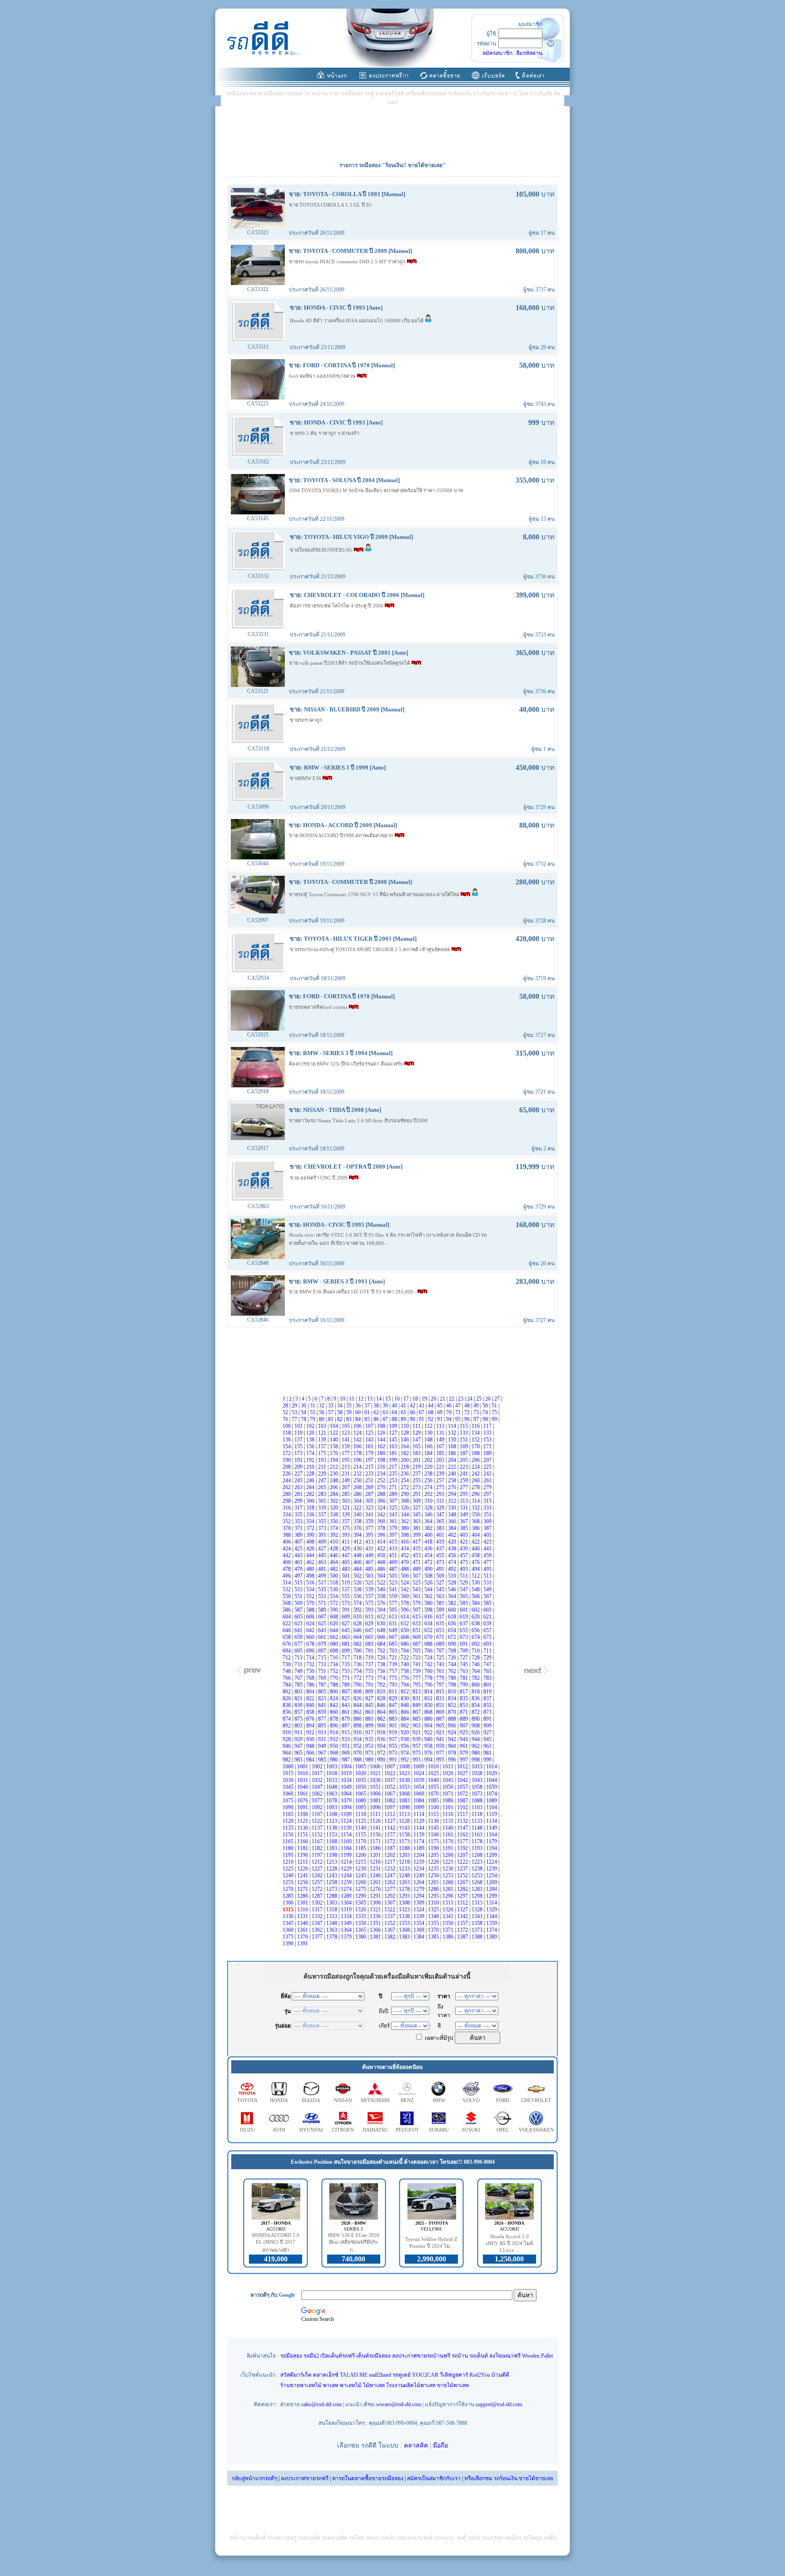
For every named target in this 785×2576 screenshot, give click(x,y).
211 (323, 1467)
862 (358, 1712)
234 (382, 1474)
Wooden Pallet (537, 2356)
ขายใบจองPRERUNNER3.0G (322, 550)
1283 (478, 1889)
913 (323, 1732)
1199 (347, 1855)
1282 (463, 1889)
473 (441, 1562)
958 (429, 1746)
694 (287, 1651)
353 (299, 1521)
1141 (376, 1828)
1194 (492, 1848)
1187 (390, 1848)
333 (488, 1508)
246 (311, 1480)
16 (398, 1399)
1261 (376, 1882)
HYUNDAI (311, 2130)
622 (287, 1624)
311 (441, 1501)
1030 (289, 1780)
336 (311, 1515)
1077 (318, 1801)
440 (476, 1549)
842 (335, 1705)
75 (495, 1412)
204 (453, 1460)
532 (287, 1589)
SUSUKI (471, 2130)
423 (488, 1542)
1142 (390, 1828)
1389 (492, 1937)
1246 (376, 1875)
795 (417, 1685)
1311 (449, 1903)
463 (323, 1562)
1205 (434, 1855)
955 (394, 1746)
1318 (332, 1910)
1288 (332, 1896)
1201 (376, 1855)
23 (461, 1399)
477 (488, 1562)
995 (441, 1760)
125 (370, 1433)
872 (476, 1712)
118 (287, 1433)
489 (417, 1569)
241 (465, 1474)
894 (311, 1726)
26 (489, 1399)
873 (488, 1712)
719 (370, 1658)
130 (429, 1433)
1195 (289, 1855)
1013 (478, 1767)
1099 (420, 1807)
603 (488, 1610)
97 (477, 1419)
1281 (449, 1889)
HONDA (279, 2100)
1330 (289, 1916)
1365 (361, 1930)
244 (287, 1480)
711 (488, 1651)
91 (422, 1419)
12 (361, 1399)
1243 (332, 1875)
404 (476, 1535)
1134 (492, 1821)
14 (380, 1399)
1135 (289, 1828)
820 (287, 1698)
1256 (303, 1882)
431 (370, 1549)
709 (465, 1651)
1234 (420, 1869)
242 (476, 1474)
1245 (361, 1875)
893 (299, 1726)
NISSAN (343, 2100)
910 (287, 1732)
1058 (478, 1787)
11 (352, 1399)
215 (370, 1467)
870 (453, 1712)
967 (323, 1753)
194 (335, 1460)
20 (434, 1399)
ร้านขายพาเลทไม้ (301, 2385)
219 (417, 1467)
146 (405, 1440)
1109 (347, 1814)
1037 (390, 1780)
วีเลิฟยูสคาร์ (454, 2375)
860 (335, 1712)
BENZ (407, 2100)
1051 (376, 1787)
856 (287, 1712)
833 (441, 1698)
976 (429, 1753)
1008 (405, 1767)
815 (441, 1692)
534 (311, 1589)
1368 (405, 1930)
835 (465, 1698)
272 (405, 1487)
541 (394, 1589)
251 (370, 1480)
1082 (390, 1801)
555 (346, 1596)
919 (394, 1732)
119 (299, 1433)
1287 (318, 1896)
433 (394, 1549)
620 (476, 1617)
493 (465, 1569)
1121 (303, 1821)
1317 (318, 1910)
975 (417, 1753)
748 (287, 1671)
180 (382, 1453)
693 (488, 1644)
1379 (347, 1937)
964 (287, 1753)
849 (417, 1705)
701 (370, 1651)
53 (295, 1412)
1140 (361, 1828)
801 (488, 1685)
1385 (434, 1937)
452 (405, 1555)
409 (323, 1542)
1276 (376, 1889)
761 (441, 1671)
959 (441, 1746)
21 (443, 1399)
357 (346, 1521)
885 (417, 1719)
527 (441, 1583)
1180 (289, 1848)
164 (405, 1446)
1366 (376, 1930)
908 (476, 1726)
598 (429, 1610)
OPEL (503, 2130)
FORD (503, 2100)
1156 (376, 1835)
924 (453, 1732)
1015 (289, 1773)
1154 (347, 1835)
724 (429, 1658)
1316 (303, 1910)
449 (370, 1555)
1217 (390, 1862)
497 (299, 1576)
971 (370, 1753)
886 (429, 1719)
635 (441, 1624)
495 (488, 1569)
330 (453, 1508)
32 (322, 1406)
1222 (463, 1862)
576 (382, 1603)
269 (370, 1487)
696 (311, 1651)
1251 (449, 1875)
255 (417, 1480)
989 (370, 1760)
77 (295, 1419)
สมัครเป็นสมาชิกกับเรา (434, 2478)
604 (287, 1617)
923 (441, 1732)
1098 (405, 1807)
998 (476, 1760)
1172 (390, 1841)
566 (476, 1596)
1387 (463, 1937)
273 (417, 1487)
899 (370, 1726)
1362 (318, 1930)
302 (335, 1501)
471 (417, 1562)
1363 (332, 1930)
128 (405, 1433)
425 (299, 1549)
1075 (289, 1801)
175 (323, 1453)
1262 (390, 1882)
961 (465, 1746)
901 (394, 1726)
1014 (492, 1767)
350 (476, 1515)
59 (350, 1412)
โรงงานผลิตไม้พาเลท (411, 2385)
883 (394, 1719)
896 (335, 1726)
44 (431, 1406)
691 (465, 1644)
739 (394, 1664)
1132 (463, 1821)
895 (323, 1726)
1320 (361, 1910)
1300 (289, 1903)
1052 (390, 1787)
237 (417, 1474)
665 (370, 1637)
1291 (376, 1896)
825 (346, 1698)
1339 (420, 1916)
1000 (289, 1767)
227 (299, 1474)
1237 (463, 1869)
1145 (434, 1828)
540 (382, 1589)
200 (405, 1460)
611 (370, 1617)
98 (486, 1419)
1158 (405, 1835)
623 (299, 1624)
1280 (434, 1889)
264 (311, 1487)
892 (287, 1726)
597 (417, 1610)
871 (465, 1712)
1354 (420, 1923)
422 (476, 1542)
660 (311, 1637)
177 (346, 1453)
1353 (405, 1923)
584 (476, 1603)
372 (311, 1528)
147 (417, 1440)
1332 (318, 1916)
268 (358, 1487)
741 (417, 1664)
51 (495, 1406)
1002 (318, 1767)
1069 (420, 1794)
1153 (332, 1835)
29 (295, 1406)
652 (429, 1630)
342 (382, 1515)
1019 (347, 1773)
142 (358, 1440)
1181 (303, 1848)
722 (405, 1658)
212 (335, 1467)
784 (287, 1685)
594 (382, 1610)
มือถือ (440, 2445)
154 (287, 1446)
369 (488, 1521)
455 (441, 1555)
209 (299, 1467)
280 (287, 1494)
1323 (405, 1910)
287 (370, 1494)
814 (429, 1692)
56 (322, 1412)
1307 (390, 1903)
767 (299, 1678)
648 (382, 1630)
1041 (449, 1780)
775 (394, 1678)
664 (358, 1637)
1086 (449, 1801)
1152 (318, 1835)
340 (358, 1515)
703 (394, 1651)
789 (346, 1685)
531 (488, 1583)
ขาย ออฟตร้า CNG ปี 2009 (319, 1178)
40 (395, 1406)
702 (382, 1651)
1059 (492, 1787)
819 (488, 1692)
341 (370, 1515)
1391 (303, 1944)
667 (394, 1637)
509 (441, 1576)
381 (417, 1528)
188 (476, 1453)
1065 (361, 1794)
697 (323, 1651)
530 (476, 1583)
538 (358, 1589)
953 (370, 1746)
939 (417, 1739)
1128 (405, 1821)
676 (287, 1644)
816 (453, 1692)
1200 (361, 1855)
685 (394, 1644)
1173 (405, 1841)
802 (287, 1692)
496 (287, 1576)
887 (441, 1719)
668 (405, 1637)
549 (488, 1589)
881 (370, 1719)
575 (370, 1603)
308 (405, 1501)
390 (311, 1535)
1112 (390, 1814)
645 (346, 1630)
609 (346, 1617)
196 (358, 1460)
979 (465, 1753)
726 (453, 1658)
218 (405, 1467)
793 (394, 1685)
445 (323, 1555)
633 (417, 1624)
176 (335, 1453)
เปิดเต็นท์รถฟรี (338, 2356)
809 (370, 1692)
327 (417, 1508)
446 (335, 1555)
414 (382, 1542)
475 (465, 1562)
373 (323, 1528)
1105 (289, 1814)
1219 (420, 1862)
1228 (332, 1869)
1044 (492, 1780)
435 (417, 1549)
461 (299, 1562)
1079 (347, 1801)
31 (313, 1406)
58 (340, 1412)
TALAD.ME (354, 2375)
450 (382, 1555)
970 (358, 1753)
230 (335, 1474)
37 (368, 1406)
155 (299, 1446)
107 (370, 1426)
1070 (434, 1794)
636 (453, 1624)
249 (346, 1480)
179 (370, 1453)
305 (370, 1501)
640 (287, 1630)
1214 (347, 1862)
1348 (332, 1923)
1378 (332, 1937)
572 (335, 1603)
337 (323, 1515)
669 (417, 1637)
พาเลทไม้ (351, 2385)
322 (358, 1508)
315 (488, 1501)
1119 (492, 1814)
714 (311, 1658)
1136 (303, 1828)
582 (453, 1603)
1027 (463, 1773)
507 (417, 1576)
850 (429, 1705)
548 (476, 1589)
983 (299, 1760)
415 (394, 1542)
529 (465, 1583)
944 (476, 1739)
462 (311, 1562)
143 (370, 1440)
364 (429, 1521)
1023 (405, 1773)
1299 (492, 1896)
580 (429, 1603)
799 (465, 1685)
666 (382, 1637)
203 (441, 1460)
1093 (332, 1807)
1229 (347, 1869)
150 (453, 1440)
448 (358, 1555)
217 (394, 1467)
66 (413, 1412)
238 (429, 1474)
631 (394, 1624)
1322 (390, 1910)
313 (465, 1501)
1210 (289, 1862)
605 (299, 1617)
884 (405, 1719)
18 (416, 1399)
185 (441, 1453)
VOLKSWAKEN (536, 2130)
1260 (361, 1882)
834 (453, 1698)
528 (453, 1583)
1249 (420, 1875)
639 (488, 1624)
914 (335, 1732)
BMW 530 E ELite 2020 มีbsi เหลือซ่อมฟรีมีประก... (354, 2243)
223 (465, 1467)
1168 (332, 1841)
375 (346, 1528)
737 (370, 1664)
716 (335, 1658)
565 (465, 1596)
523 (394, 1583)
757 (394, 1671)
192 (311, 1460)
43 (422, 1406)
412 (358, 1542)
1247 (390, 1875)
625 (323, 1624)
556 (358, 1596)
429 (346, 1549)
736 (358, 1664)
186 (453, 1453)
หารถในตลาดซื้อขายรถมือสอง (368, 2478)
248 (335, 1480)
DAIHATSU (375, 2130)
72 (468, 1412)
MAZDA (311, 2100)
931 (323, 1739)
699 (346, 1651)
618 (453, 1617)
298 (287, 1501)
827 (370, 1698)
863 (370, 1712)
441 (488, 1549)
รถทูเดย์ (402, 2375)
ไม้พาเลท (374, 2385)
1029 (492, 1773)
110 (405, 1426)
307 (394, 1501)
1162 (463, 1835)
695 (299, 1651)
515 (299, 1583)
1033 (332, 1780)
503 (370, 1576)
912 (311, 1732)
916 (358, 1732)
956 (405, 1746)
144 (382, 1440)
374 (335, 1528)
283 (323, 1494)
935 (370, 1739)
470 (405, 1562)
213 (346, 1467)
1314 (492, 1903)
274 (429, 1487)
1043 (478, 1780)
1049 (347, 1787)
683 (370, 1644)
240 (453, 1474)
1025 (434, 1773)
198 (382, 1460)
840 (311, 1705)
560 (405, 1596)
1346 (303, 1923)
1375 (289, 1937)
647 (370, 1630)
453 (417, 1555)
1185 (361, 1848)
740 (405, 1664)
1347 (318, 1923)
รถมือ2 (311, 2356)
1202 (390, 1855)
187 (465, 1453)
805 (323, 1692)
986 (335, 1760)
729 (488, 1658)
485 (370, 1569)
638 (476, 1624)
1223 (478, 1862)
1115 (434, 1814)
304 (358, 1501)
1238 (478, 1869)
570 (311, 1603)
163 (394, 1446)
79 (313, 1419)
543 (417, 1589)
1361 (303, 1930)
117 (488, 1426)
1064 (347, 1794)
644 (335, 1630)
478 (287, 1569)
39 (386, 1406)
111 (417, 1426)
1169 (347, 1841)
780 (453, 1678)
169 (465, 1446)
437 (441, 1549)
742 (429, 1664)
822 (311, 1698)
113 (441, 1426)
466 (358, 1562)
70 (450, 1412)
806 (335, 1692)
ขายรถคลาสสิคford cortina (319, 1007)
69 (440, 1412)
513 (488, 1576)
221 (441, 1467)
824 (335, 1698)
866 (405, 1712)
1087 (463, 1801)
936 (382, 1739)
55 (313, 1412)
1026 (449, 1773)
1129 (420, 1821)
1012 (463, 1767)
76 (286, 1419)
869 (441, 1712)
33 (331, 1406)
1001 (303, 1767)
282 (311, 1494)
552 (311, 1596)
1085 (434, 1801)
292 (429, 1494)
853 (465, 1705)
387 (488, 1528)
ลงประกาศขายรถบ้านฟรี (421, 2356)
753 (346, 1671)
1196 (303, 1855)
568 (287, 1603)
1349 (347, 1923)
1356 (449, 1923)
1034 (347, 1780)
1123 (332, 1821)
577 (394, 1603)
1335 (361, 1916)
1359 (492, 1923)
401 (441, 1535)
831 (417, 1698)
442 (287, 1555)
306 (382, 1501)
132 (453, 1433)
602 (476, 1610)
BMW (439, 2100)
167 (441, 1446)
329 (441, 1508)
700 (358, 1651)
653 (441, 1630)
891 (488, 1719)
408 (311, 1542)
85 (368, 1419)
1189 (420, 1848)
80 (322, 1419)
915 (346, 1732)
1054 (420, 1787)
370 (287, 1528)
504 (382, 1576)
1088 (478, 1801)
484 (358, 1569)
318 (311, 1508)
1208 (478, 1855)
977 (441, 1753)
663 (346, 1637)
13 (370, 1399)
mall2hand (380, 2375)
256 (429, 1480)
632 (405, 1624)
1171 (376, 1841)
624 (311, 1624)
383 (441, 1528)
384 (453, 1528)
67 (422, 1412)
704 (405, 1651)
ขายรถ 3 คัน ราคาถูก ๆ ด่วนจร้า (325, 433)
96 (468, 1419)
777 (417, 1678)
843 (346, 1705)
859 (323, 1712)
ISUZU (247, 2130)
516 (311, 1583)
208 (287, 1467)
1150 (289, 1835)
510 (453, 1576)
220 (429, 1467)
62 (377, 1412)
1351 (376, 1923)
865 (394, 1712)
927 (488, 1732)
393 (346, 1535)
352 (287, 1521)
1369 (420, 1930)
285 (346, 1494)
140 (335, 1440)
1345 (289, 1923)
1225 (289, 1869)
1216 (376, 1862)
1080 (361, 1801)
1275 (361, 1889)
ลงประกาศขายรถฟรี (305, 2478)
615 (417, 1617)
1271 (303, 1889)
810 (382, 1692)
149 (441, 1440)
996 (453, 1760)
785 (299, 1685)
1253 (478, 1875)
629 (370, 1624)
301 (323, 1501)
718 (358, 1658)
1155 (361, 1835)
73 (477, 1412)
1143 (405, 1828)
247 (323, 1480)
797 (441, 1685)
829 (394, 1698)
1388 (478, 1937)
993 (417, 1760)
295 (465, 1494)
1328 (478, 1910)
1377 (318, 1937)
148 (429, 1440)
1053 (405, 1787)
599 (441, 1610)
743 (441, 1664)
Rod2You (480, 2375)
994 (429, 1760)
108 (382, 1426)
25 (479, 1399)
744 (453, 1664)
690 (453, 1644)
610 (358, 1617)
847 (394, 1705)
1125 (361, 1821)
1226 (303, 1869)
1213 (332, 1862)
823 (323, 1698)
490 (429, 1569)
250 (358, 1480)
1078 (332, 1801)
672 (453, 1637)
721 (394, 1658)
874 (287, 1719)
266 (335, 1487)
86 (377, 1419)
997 (465, 1760)
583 (465, 1603)
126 (382, 1433)
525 (417, 1583)
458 (476, 1555)
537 (346, 1589)
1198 (332, 1855)
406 (287, 1542)
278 (476, 1487)
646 (358, 1630)
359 (370, 1521)
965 (299, 1753)
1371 (449, 1930)
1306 (376, 1903)
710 (476, 1651)
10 (343, 1399)
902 (405, 1726)
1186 (376, 1848)
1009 (420, 1767)
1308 (405, 1903)
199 (394, 1460)
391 (323, 1535)
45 (440, 1406)
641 (299, 1630)
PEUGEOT (407, 2130)
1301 (303, 1903)
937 (394, 1739)
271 (394, 1487)
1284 (492, 1889)
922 (429, 1732)
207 (488, 1460)
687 (417, 1644)
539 (370, 1589)
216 (382, 1467)
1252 (463, 1875)
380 (405, 1528)
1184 (347, 1848)
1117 (463, 1814)
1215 (361, 1862)
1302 (318, 1903)
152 (476, 1440)
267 (346, 1487)
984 (311, 1760)
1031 (303, 1780)
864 (382, 1712)
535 (323, 1589)
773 (370, 1678)
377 (370, 1528)
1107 (318, 1814)
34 (340, 1406)
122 (335, 1433)
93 (440, 1419)
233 (370, 1474)
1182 (318, 1848)
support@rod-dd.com (499, 2404)
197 (370, 1460)
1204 (420, 1855)
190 (287, 1460)
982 (287, 1760)
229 (323, 1474)
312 (453, 1501)
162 (382, 1446)
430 (358, 1549)
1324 (420, 1910)
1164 (492, 1835)
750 (311, 1671)
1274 (347, 1889)
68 (431, 1412)
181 (394, 1453)
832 (429, 1698)
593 (370, 1610)
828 (382, 1698)
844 (358, 1705)
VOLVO (471, 2100)
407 (299, 1542)
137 (299, 1440)
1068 (405, 1794)
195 (346, 1460)
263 (299, 1487)
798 (453, 1685)
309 (417, 1501)
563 (441, 1596)
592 (358, 1610)
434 (405, 1549)
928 (287, 1739)
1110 (361, 1814)
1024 (420, 1773)
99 (495, 1419)
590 (335, 1610)
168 (453, 1446)
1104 (492, 1807)
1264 (420, 1882)
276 (453, 1487)
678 (311, 1644)
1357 (463, 1923)
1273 (332, 1889)
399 (417, 1535)
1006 (376, 1767)
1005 (361, 1767)
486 (382, 1569)
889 (465, 1719)
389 (299, 1535)
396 (382, 1535)
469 (394, 1562)
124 (358, 1433)
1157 (390, 1835)
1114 (420, 1814)
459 (488, 1555)
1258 (332, 1882)
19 (425, 1399)
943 (465, 1739)
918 (382, 1732)
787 (323, 1685)
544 (429, 1589)
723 (417, 1658)
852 (453, 1705)
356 (335, 1521)
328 (429, 1508)
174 (311, 1453)
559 (394, 1596)
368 (476, 1521)
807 (346, 1692)
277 (465, 1487)
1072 (463, 1794)
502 (358, 1576)
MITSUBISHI (375, 2100)
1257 (318, 1882)
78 (304, 1419)
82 (340, 1419)
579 (417, 1603)
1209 (492, 1855)
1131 (449, 1821)
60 (359, 1412)
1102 (463, 1807)
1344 (492, 1916)
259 (465, 1480)
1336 (376, 1916)
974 (405, 1753)
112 (429, 1426)
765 (488, 1671)
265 (323, 1487)
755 (370, 1671)
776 (405, 1678)
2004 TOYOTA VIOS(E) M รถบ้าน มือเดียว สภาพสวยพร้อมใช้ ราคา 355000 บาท (376, 490)
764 (476, 1671)
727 (465, 1658)
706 (429, 1651)
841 (323, 1705)
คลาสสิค (416, 2445)
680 (335, 1644)
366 (453, 1521)
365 (441, 1521)
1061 (303, 1794)
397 (394, 1535)
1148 (478, 1828)
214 (358, 1467)
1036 (376, 1780)
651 (417, 1630)
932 (335, 1739)
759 (417, 1671)
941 (441, 1739)
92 (431, 1419)
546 (453, 1589)
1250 (434, 1875)
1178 (478, 1841)
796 (429, 1685)
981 (488, 1753)
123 (346, 1433)
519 (346, 1583)
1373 (478, 1930)
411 (346, 1542)
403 (465, 1535)
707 (441, 1651)
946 (287, 1746)
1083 (405, 1801)
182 (405, 1453)
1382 (390, 1937)
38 (377, 1406)
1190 (434, 1848)
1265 (434, 1882)
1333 (332, 1916)
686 (405, 1644)
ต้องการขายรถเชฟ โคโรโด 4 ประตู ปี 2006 (337, 606)
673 (465, 1637)
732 (311, 1664)
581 (441, 1603)
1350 (361, 1923)
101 (299, 1426)
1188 (405, 1848)
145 (394, 1440)
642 (311, 1630)
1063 (332, 1794)
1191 (449, 1848)
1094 (347, 1807)
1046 (303, 1787)
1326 (449, 1910)
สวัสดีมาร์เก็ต (296, 2375)
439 (465, 1549)
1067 (390, 1794)
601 (465, 1610)
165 (417, 1446)
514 (287, 1583)
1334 (347, 1916)
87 (386, 1419)
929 (299, 1739)
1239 (492, 1869)
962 (476, 1746)
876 (311, 1719)
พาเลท (331, 2385)
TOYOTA (247, 2100)
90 (413, 1419)
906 (453, 1726)
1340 (434, 1916)
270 (382, 1487)
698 (335, 1651)
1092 (318, 1807)
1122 (318, 1821)
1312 (463, 1903)
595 (394, 1610)
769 (323, 1678)
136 (287, 1440)
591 (346, 1610)
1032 (318, 1780)
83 (350, 1419)
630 (382, 1624)
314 (476, 1501)
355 (323, 1521)
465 (346, 1562)
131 (441, 1433)
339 (346, 1515)
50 (486, 1406)
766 (287, 1678)
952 (358, 1746)
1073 (478, 1794)
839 (299, 1705)
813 (417, 1692)
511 (465, 1576)
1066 (376, 1794)
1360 (289, 1930)
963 (488, 1746)
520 (358, 1583)
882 (382, 1719)
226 (287, 1474)
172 (287, 1453)
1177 (463, 1841)
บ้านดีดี (500, 2375)
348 (453, 1515)
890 (476, 1719)
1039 (420, 1780)
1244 (347, 1875)
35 (350, 1406)
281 (299, 1494)
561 (417, 1596)
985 (323, 1760)
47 (459, 1406)
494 (476, 1569)
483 (346, 1569)
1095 (361, 1807)
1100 (434, 1807)
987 (346, 1760)
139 (323, 1440)
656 (476, 1630)
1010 (434, 1767)
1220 (434, 1862)
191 (299, 1460)
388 (287, 1535)
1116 (449, 1814)
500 (335, 1576)
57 (331, 1412)
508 (429, 1576)
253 (394, 1480)
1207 (463, 1855)
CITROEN (343, 2130)
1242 (318, 1875)
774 (382, 1678)
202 (429, 1460)
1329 (492, 1910)
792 (382, 1685)
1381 (376, 1937)
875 (299, 1719)
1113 (405, 1814)
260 (476, 1480)
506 (405, 1576)
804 (311, 1692)
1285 (289, 1896)
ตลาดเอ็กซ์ (326, 2375)
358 (358, 1521)
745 (465, 1664)
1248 (405, 1875)
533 (299, 1589)
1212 (318, 1862)
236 (405, 1474)
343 (394, 1515)
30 (304, 1406)
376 (358, 1528)
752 (335, 1671)
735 (346, 1664)
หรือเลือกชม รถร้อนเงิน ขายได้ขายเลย (509, 2478)
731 (299, 1664)
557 (370, 1596)
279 (488, 1487)
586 (287, 1610)
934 (358, 1739)
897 (346, 1726)
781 (465, 1678)
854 (476, 1705)
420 (453, 1542)
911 (299, 1732)
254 (405, 1480)
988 (358, 1760)
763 (465, 1671)
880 (358, 1719)
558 (382, 1596)
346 (429, 1515)
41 (404, 1406)
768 (311, 1678)
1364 (347, 1930)
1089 (492, 1801)
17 (407, 1399)
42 (413, 1406)
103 (323, 1426)
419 (441, 1542)
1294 (420, 1896)
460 (287, 1562)
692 (476, 1644)
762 (453, 1671)
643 (323, 1630)
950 (335, 1746)
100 (287, 1426)
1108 (332, 1814)
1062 (318, 1794)
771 (346, 1678)
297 (488, 1494)
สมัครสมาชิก (497, 53)
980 (476, 1753)
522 (382, 1583)
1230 (361, 1869)
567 (488, 1596)
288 (382, 1494)
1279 (420, 1889)
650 (405, 1630)
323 (370, 1508)
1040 (434, 1780)
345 (417, 1515)
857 (299, 1712)
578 (405, 1603)
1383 (405, 1937)
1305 (361, 1903)
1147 (463, 1828)
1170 (361, 1841)
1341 (449, 1916)
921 (417, 1732)
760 (429, 1671)
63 (386, 1412)
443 (299, 1555)
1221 (449, 1862)
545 (441, 1589)
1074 (492, 1794)
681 (346, 1644)
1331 (303, 1916)
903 (417, 1726)
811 (394, 1692)
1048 (332, 1787)
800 (476, 1685)
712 (287, 1658)
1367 (390, 1930)
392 (335, 1535)
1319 (347, 1910)
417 (417, 1542)
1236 (449, 1869)
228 (311, 1474)
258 (453, 1480)
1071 (449, 1794)
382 (429, 1528)
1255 (289, 1882)
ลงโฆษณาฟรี (505, 2356)
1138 (332, 1828)
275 (441, 1487)
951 (346, 1746)
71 (459, 1412)
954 (382, 1746)
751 (323, 1671)
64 (395, 1412)
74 (486, 1412)
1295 (434, 1896)
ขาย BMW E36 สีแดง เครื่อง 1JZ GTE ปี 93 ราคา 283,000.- (353, 1292)
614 (405, 1617)
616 (429, 1617)
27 (498, 1399)
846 (382, 1705)
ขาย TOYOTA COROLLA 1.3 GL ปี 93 (330, 205)
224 (476, 1467)
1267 (463, 1882)
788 (335, 1685)
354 (311, 1521)
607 (323, 1617)
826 (358, 1698)
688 (429, 1644)
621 (488, 1617)
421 (465, 1542)
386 (476, 1528)
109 (394, 1426)
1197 (318, 1855)
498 (311, 1576)
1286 (303, 1896)
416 (405, 1542)
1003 (332, 1767)
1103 (478, 1807)
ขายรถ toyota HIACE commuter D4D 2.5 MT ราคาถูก (348, 262)
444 (311, 1555)
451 (394, 1555)
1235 (434, 1869)
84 (359, 1419)
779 (441, 1678)
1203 (405, 1855)
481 (323, 1569)
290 (405, 1494)
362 (405, 1521)
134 (476, 1433)
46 (450, 1406)
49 (477, 1406)
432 (382, 1549)
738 (382, 1664)
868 (429, 1712)
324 (382, 1508)
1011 (449, 1767)
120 (311, 1433)
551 (299, 1596)
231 (346, 1474)
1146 (449, 1828)
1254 (492, 1875)
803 (299, 1692)
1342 (463, 1916)
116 (476, 1426)
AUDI (279, 2130)
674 (476, 1637)
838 (287, 1705)
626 (335, 1624)
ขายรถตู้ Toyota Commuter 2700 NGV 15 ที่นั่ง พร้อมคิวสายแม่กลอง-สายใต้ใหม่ (375, 894)
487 (394, 1569)
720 (382, 1658)
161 (370, 1446)
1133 (478, 1821)
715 (323, 1658)
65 (404, 1412)
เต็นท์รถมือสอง (373, 2356)
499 (323, 1576)
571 (323, 1603)
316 (287, 1508)
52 (286, 1412)
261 (488, 1480)
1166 (303, 1841)
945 (488, 1739)
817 (465, 1692)
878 (335, 1719)
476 (476, 1562)
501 (346, 1576)
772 (358, 1678)
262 (287, 1487)
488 (405, 1569)
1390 (289, 1944)
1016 (303, 1773)
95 (459, 1419)
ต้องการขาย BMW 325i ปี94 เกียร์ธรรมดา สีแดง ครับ (347, 1064)
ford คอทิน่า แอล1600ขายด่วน (323, 376)
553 (323, 1596)
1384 (420, 1937)
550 (287, 1596)
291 (417, 1494)
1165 (289, 1841)
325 (394, 1508)
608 (335, 1617)
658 (287, 1637)
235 (394, 1474)
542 (405, 1589)
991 (394, 1760)
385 (465, 1528)
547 (465, 1589)
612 (382, 1617)
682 (358, 1644)
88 (395, 1419)
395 (370, 1535)
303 (346, 1501)
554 (335, 1596)
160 (358, 1446)
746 (476, 1664)
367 (465, 1521)
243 (488, 1474)
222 (453, 1467)
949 (323, 1746)
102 (311, 1426)
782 (476, 1678)
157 (323, 1446)
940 (429, 1739)
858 (311, 1712)
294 (453, 1494)
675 (488, 1637)
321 (346, 1508)
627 (346, 1624)
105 (346, 1426)
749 (299, 1671)
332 (476, 1508)
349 (465, 1515)
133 (465, 1433)
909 (488, 1726)
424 (287, 1549)
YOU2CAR (425, 2375)
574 (358, 1603)
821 (299, 1698)
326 (405, 1508)
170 (476, 1446)
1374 (492, 1930)
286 (358, 1494)
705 (417, 1651)
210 (311, 1467)
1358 (478, 1923)
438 (453, 1549)
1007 (390, 1767)
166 (429, 1446)
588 (311, 1610)
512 (476, 1576)
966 (311, 1753)
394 (358, 1535)
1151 (303, 1835)
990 (382, 1760)
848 (405, 1705)
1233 (405, 1869)
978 (453, 1753)
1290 (361, 1896)
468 (382, 1562)
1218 (405, 1862)
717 (346, 1658)
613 (394, 1617)
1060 (289, 1794)
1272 (318, 1889)
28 (286, 1406)
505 (394, 1576)
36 (359, 1406)
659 (299, 1637)
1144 (420, 1828)
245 (299, 1480)
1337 (390, 1916)
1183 (332, 1848)
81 (331, 1419)
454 (429, 1555)
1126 (376, 1821)
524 (405, 1583)
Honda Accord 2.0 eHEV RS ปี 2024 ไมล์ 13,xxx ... (509, 2243)
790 (358, 1685)
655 (465, 1630)
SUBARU (439, 2130)
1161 (449, 1835)
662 (335, 1637)
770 (335, 1678)
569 (299, 1603)
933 (346, 1739)
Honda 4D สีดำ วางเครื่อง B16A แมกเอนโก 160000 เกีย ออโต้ (357, 321)
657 (488, 1630)
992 (405, 1760)
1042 (463, 1780)
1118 (478, 1814)
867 (417, 1712)
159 (346, 1446)
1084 (420, 1801)
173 (299, 1453)
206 (476, 1460)
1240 (289, 1875)
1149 (492, 1828)
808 (358, 1692)
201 (417, 1460)
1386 (449, 1937)
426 (311, 1549)
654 (453, 1630)
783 (488, 1678)
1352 (390, 1923)
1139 (347, 1828)
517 (323, 1583)
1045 (289, 1787)
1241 (303, 1875)
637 (465, 1624)
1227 (318, 1869)
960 (453, 1746)
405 (488, 1535)
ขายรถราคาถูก (306, 720)
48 (468, 1406)
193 (323, 1460)
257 (441, 1480)
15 (389, 1399)
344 (405, 1515)
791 (370, 1685)
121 (323, 1433)
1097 (390, 1807)
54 (304, 1412)
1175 (434, 1841)
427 (323, 1549)
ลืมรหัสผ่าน (529, 53)
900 (382, 1726)
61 (368, 1412)
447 (346, 1555)
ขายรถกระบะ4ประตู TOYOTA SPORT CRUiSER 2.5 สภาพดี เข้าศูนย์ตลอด (371, 949)
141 (346, 1440)
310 (429, 1501)
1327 (463, 1910)
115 (465, 1426)
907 (465, 1726)
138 (311, 1440)
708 (453, 1651)
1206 (449, 1855)
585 (488, 1603)
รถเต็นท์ (479, 2356)
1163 (478, 1835)
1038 (405, 1780)
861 (346, 1712)
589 (323, 1610)
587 (299, 1610)
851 (441, 1705)
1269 (492, 1882)
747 (488, 1664)
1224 (492, 1862)
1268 (478, 1882)
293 (441, 1494)
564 (453, 1596)
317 (299, 1508)
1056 (449, 1787)
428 (335, 1549)
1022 (390, 1773)
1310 (434, 1903)
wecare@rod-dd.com (399, 2404)
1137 (318, 1828)
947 (299, 1746)
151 (465, 1440)
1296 (449, 1896)
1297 (463, 1896)
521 (370, 1583)
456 (453, 1555)
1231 (376, 1869)
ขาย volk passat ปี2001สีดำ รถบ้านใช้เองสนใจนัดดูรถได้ (350, 663)
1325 (434, 1910)
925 (465, 1732)
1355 (434, 1923)
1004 (347, 1767)
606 (311, 1617)
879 (346, 1719)
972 (382, 1753)
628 (358, 1624)
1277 (390, 1889)
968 (335, 1753)
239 (441, 1474)
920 (405, 1732)
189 (488, 1453)
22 (452, 1399)
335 (299, 1515)
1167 (318, 1841)
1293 (405, 1896)
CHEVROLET (536, 2100)
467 (370, 1562)
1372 (463, 1930)
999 (488, 1760)
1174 (420, 1841)
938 (405, 1739)
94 (450, 1419)
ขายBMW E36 (306, 778)
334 (287, 1515)
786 (311, 1685)
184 (429, 1453)
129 (417, 1433)
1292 (390, 1896)
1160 (434, 1835)
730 (287, 1664)
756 (382, 1671)
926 (476, 1732)
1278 (405, 1889)
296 (476, 1494)
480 (311, 1569)
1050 (361, 1787)
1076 (303, 1801)
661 (323, 1637)
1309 (420, 1903)
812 (405, 1692)
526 (429, 1583)
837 (488, 1698)
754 (358, 1671)
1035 (361, 1780)
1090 (289, 1807)
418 (429, 1542)
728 (476, 1658)
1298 (478, 1896)
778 (429, 1678)
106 (358, 1426)
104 (335, 1426)
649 (394, 1630)
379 (394, 1528)
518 (335, 1583)
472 (429, 1562)
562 (429, 1596)
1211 (303, 1862)
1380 (361, 1937)
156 (311, 1446)
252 (382, 1480)
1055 (434, 1787)
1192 (463, 1848)
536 (335, 1589)
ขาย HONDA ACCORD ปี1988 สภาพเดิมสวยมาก (342, 835)
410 (335, 1542)
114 (453, 1426)
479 (299, 1569)
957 (417, 1746)
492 (453, 1569)
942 (453, 1739)
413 (370, 1542)
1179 (492, 1841)
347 (441, 1515)
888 (453, 1719)
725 (441, 1658)
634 (429, 1624)
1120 (289, 1821)
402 (453, 1535)
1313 (478, 1903)
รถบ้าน (460, 2356)
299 (299, 1501)
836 (476, 1698)
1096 (376, 1807)
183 (417, 1453)
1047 (318, 1787)
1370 (434, 1930)
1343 (478, 1916)
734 (335, 1664)
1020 (361, 1773)
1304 (347, 1903)
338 (335, 1515)
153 (488, 1440)
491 (441, 1569)
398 (405, 1535)
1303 (332, 1903)
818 (476, 1692)
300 (311, 1501)
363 (417, 1521)
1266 (449, 1882)
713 (299, 1658)
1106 (303, 1814)
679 (323, 1644)
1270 (289, 1889)
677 (299, 1644)
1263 (405, 1882)
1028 (478, 1773)
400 (429, 1535)
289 (394, 1494)
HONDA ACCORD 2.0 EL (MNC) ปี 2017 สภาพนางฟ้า (276, 2243)
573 (346, 1603)
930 (311, 1739)
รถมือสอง (291, 2356)
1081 (376, 1801)
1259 (347, 1882)
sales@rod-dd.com (321, 2404)
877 (323, 1719)
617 (441, 1617)
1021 (376, 1773)
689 (441, 1644)
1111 (376, 1814)
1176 (449, 1841)
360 (382, 1521)
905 (441, 1726)
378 (382, 1528)
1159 (420, 1835)
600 (453, 1610)
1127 (390, 1821)
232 (358, 1474)
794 (405, 1685)
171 (488, 1446)
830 (405, 1698)
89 (404, 1419)
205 (465, 1460)
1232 (390, 1869)
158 (335, 1446)
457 (465, 1555)
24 (470, 1399)
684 (382, 1644)
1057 (463, 1787)
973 (394, 1753)
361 (394, 1521)
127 (394, 1433)
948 (311, 1746)
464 (335, 1562)
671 (441, 1637)
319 (323, 1508)
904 (429, 1726)
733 (323, 1664)
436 (429, 1549)
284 (335, 1494)
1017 (318, 1773)
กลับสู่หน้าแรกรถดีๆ (254, 2478)
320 (335, 1508)
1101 (449, 1807)
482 (335, 1569)
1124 (347, 1821)
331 (465, 1508)
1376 (303, 1937)
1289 (347, 1896)
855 (488, 1705)
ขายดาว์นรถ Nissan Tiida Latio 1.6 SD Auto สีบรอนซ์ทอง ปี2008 (358, 1120)
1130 (434, 1821)
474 (453, 1562)
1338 (405, 1916)
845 (370, 1705)
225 (488, 1467)
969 (346, 1753)
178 (358, 1453)
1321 (376, 1910)
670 (429, 1637)
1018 (332, 1773)
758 (405, 1671)
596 (405, 1610)
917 (370, 1732)
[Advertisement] (392, 133)
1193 (478, 1848)
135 (488, 1433)
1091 (303, 1807)
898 (358, 1726)
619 (465, 1617)
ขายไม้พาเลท (453, 2385)
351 (488, 1515)
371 (299, 1528)
